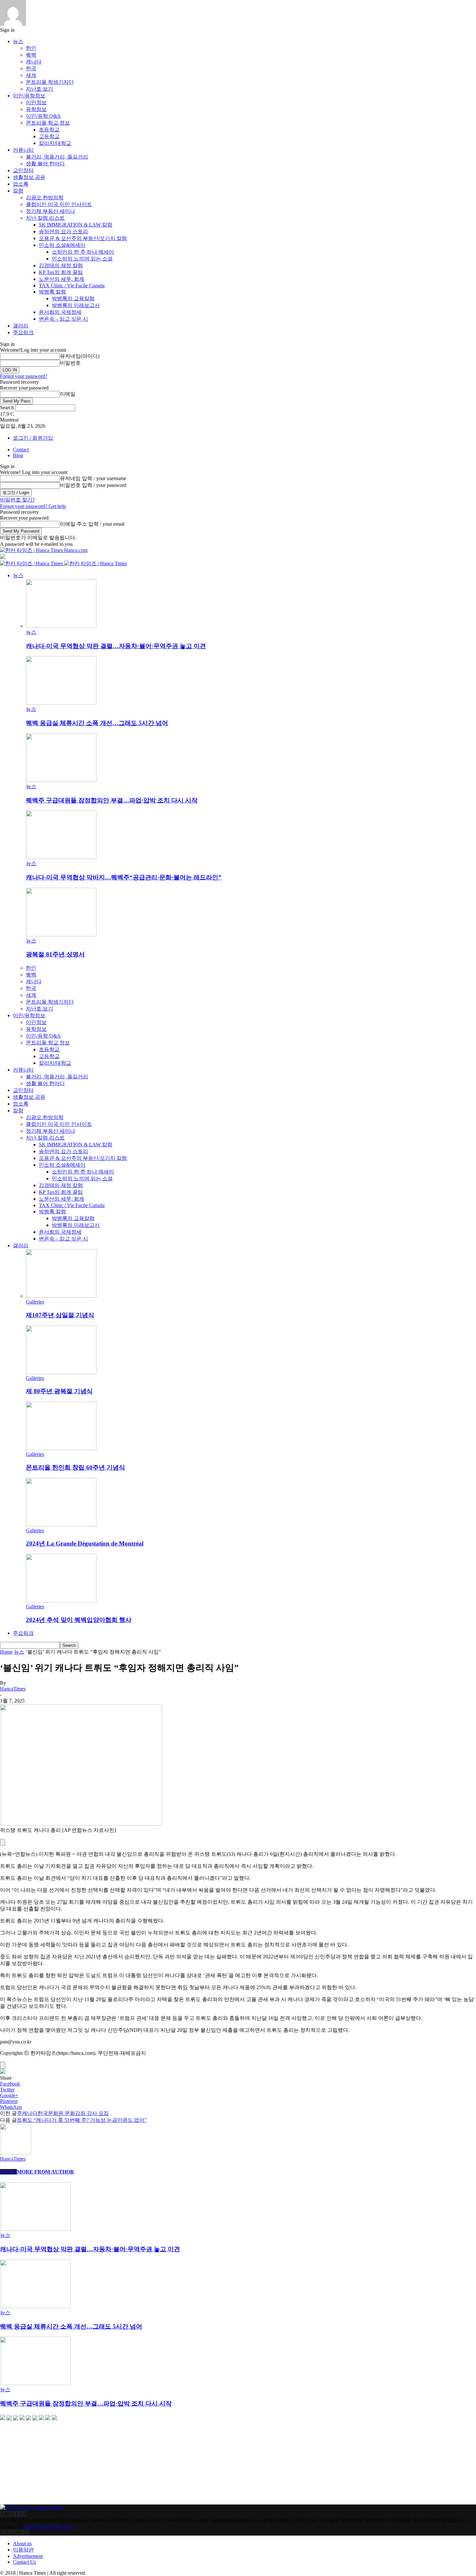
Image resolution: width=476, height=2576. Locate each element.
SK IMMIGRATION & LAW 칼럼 (76, 225)
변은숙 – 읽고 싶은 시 (63, 319)
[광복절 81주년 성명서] (61, 935)
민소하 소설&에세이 (62, 245)
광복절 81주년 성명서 (55, 954)
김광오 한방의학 (45, 198)
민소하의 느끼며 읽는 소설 (82, 259)
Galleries (35, 1302)
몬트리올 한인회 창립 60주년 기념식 (75, 1467)
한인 (31, 48)
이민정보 (36, 102)
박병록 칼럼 (52, 292)
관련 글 (8, 2172)
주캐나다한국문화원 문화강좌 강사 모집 (63, 2113)
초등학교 (49, 130)
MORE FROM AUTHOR (45, 2172)
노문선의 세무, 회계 (62, 279)
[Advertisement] (49, 2463)
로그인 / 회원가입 (33, 438)
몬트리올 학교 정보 (48, 123)
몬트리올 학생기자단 (50, 82)
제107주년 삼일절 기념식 (60, 1315)
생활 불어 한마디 (45, 164)
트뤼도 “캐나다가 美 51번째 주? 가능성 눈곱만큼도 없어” (82, 2120)
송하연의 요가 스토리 (63, 231)
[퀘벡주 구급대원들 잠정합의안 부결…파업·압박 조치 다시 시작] (61, 780)
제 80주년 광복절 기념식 (59, 1391)
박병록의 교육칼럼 (73, 298)
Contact (21, 450)
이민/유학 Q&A (43, 116)
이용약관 (23, 2550)
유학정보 (36, 109)
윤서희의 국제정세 (60, 312)
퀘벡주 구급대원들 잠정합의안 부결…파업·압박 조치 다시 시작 (112, 800)
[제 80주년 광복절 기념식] (61, 1372)
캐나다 (34, 62)
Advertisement (28, 2556)
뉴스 (18, 41)
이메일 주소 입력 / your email (92, 524)
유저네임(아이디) (80, 356)
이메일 (68, 394)
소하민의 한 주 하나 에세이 (83, 252)
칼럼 (18, 191)
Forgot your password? (24, 376)
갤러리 (21, 326)
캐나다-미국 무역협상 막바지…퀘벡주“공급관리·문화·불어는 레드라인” (124, 877)
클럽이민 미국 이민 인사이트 (59, 204)
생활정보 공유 (29, 177)
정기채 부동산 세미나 (51, 211)
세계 (31, 75)
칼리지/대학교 (55, 143)
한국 (31, 68)
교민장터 (23, 170)
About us (22, 2543)
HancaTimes (13, 1689)
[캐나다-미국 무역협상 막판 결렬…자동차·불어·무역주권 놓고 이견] (61, 626)
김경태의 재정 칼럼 (61, 265)
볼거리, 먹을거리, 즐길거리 (57, 157)
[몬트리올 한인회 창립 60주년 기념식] (61, 1448)
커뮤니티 (23, 150)
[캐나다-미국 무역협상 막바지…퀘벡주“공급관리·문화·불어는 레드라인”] (61, 857)
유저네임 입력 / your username (93, 478)
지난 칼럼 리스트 (45, 218)
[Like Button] (3, 1842)
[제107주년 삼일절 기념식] (61, 1296)
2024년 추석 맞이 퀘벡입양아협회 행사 (79, 1620)
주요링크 (23, 332)
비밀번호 (70, 363)
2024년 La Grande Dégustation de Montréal (85, 1543)
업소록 (21, 184)
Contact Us (24, 2562)
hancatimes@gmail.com (49, 2527)
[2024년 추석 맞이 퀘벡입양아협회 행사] (61, 1601)
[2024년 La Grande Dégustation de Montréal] (61, 1525)
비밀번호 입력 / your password (93, 485)
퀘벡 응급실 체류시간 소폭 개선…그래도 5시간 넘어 (97, 723)
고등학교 (49, 136)
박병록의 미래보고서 (76, 305)
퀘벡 (31, 55)
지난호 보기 (40, 89)
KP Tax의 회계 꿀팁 (61, 272)
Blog (18, 455)
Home (6, 1652)
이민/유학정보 (29, 96)
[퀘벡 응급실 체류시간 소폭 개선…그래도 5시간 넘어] (61, 703)
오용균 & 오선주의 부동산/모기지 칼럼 (83, 238)
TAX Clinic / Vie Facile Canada (72, 286)
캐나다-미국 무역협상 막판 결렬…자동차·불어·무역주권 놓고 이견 (116, 646)
